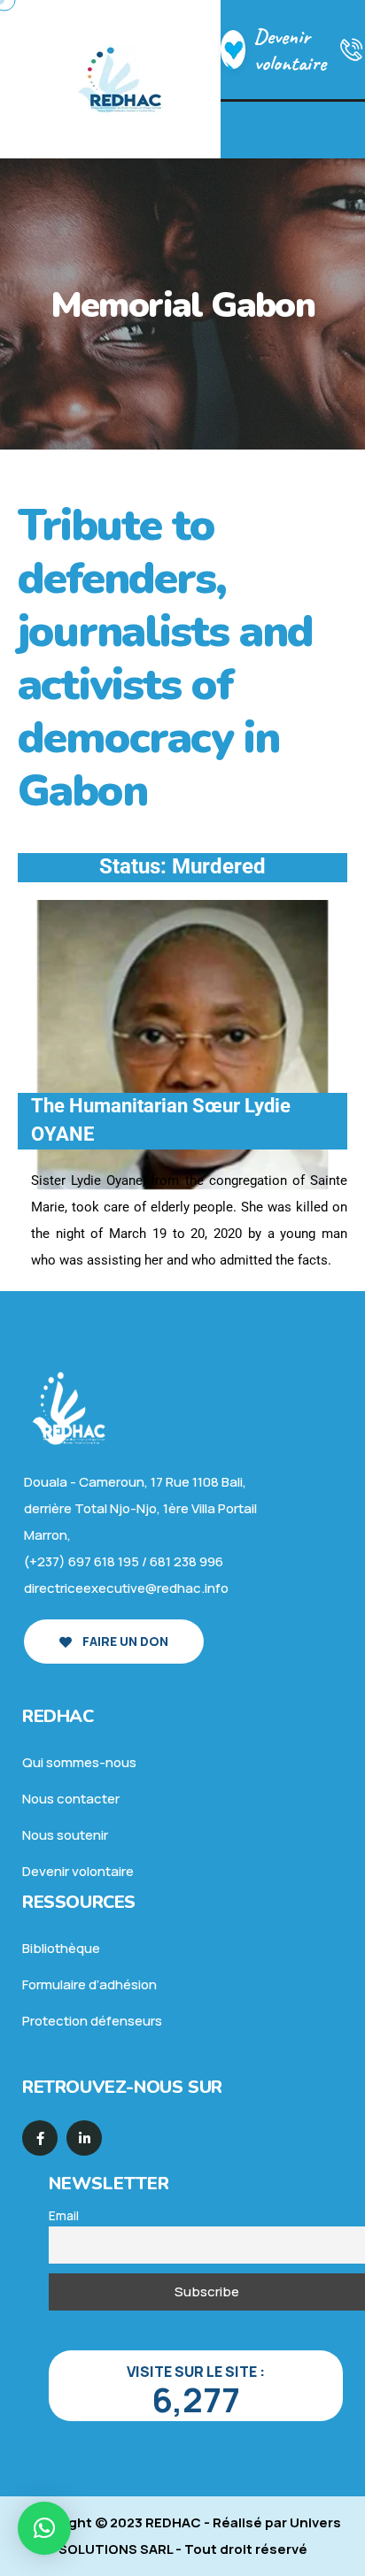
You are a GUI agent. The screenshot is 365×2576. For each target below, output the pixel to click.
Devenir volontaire (290, 50)
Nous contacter (71, 1799)
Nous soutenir (65, 1835)
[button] (44, 2528)
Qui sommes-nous (79, 1762)
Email (64, 2216)
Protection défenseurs (92, 2021)
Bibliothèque (61, 1948)
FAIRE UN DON (124, 1641)
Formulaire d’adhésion (89, 1984)
